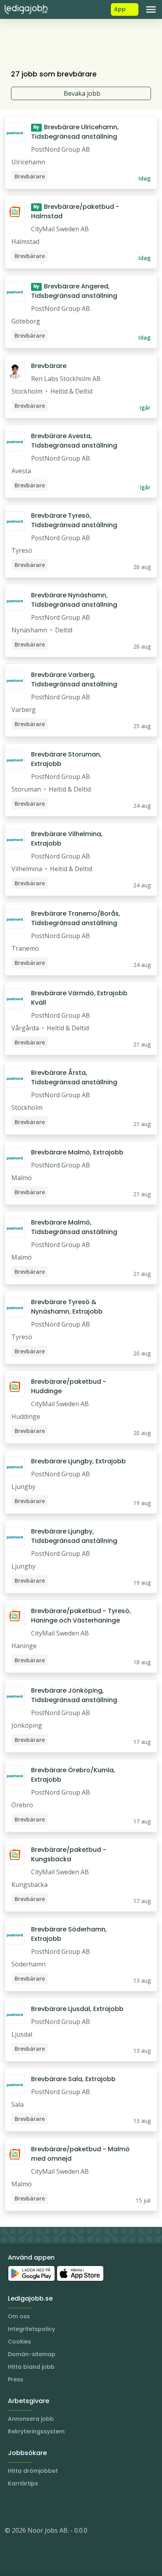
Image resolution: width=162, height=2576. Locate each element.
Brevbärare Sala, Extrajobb (73, 2079)
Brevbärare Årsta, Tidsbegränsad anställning (74, 1077)
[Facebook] (42, 2507)
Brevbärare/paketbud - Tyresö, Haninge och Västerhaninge (81, 1616)
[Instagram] (11, 2507)
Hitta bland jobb (31, 2367)
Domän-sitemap (32, 2354)
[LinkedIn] (27, 2507)
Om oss (19, 2316)
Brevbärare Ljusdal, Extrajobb (77, 2009)
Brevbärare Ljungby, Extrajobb (78, 1461)
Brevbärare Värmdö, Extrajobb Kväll (79, 998)
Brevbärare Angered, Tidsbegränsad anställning (74, 291)
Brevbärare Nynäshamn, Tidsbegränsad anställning (74, 600)
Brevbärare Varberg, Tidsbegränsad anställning (74, 679)
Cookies (19, 2342)
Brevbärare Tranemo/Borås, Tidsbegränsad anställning (76, 918)
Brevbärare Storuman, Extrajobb (66, 759)
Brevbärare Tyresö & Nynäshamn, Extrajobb (67, 1307)
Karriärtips (23, 2483)
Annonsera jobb (31, 2419)
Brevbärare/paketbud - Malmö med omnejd (80, 2154)
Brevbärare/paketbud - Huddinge (69, 1386)
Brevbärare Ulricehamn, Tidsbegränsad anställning (75, 132)
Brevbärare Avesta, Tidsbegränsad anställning (74, 441)
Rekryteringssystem (36, 2431)
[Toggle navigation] (151, 9)
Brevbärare (49, 366)
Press (16, 2379)
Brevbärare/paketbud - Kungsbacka (69, 1854)
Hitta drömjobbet (33, 2471)
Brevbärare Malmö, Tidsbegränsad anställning (74, 1227)
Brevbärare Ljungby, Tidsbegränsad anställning (74, 1536)
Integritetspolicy (31, 2329)
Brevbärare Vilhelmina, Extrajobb (67, 839)
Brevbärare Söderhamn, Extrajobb (69, 1934)
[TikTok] (58, 2507)
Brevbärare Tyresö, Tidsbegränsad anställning (74, 520)
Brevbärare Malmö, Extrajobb (77, 1152)
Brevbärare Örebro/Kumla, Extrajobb (73, 1775)
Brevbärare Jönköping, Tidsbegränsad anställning (74, 1695)
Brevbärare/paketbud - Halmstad (75, 211)
